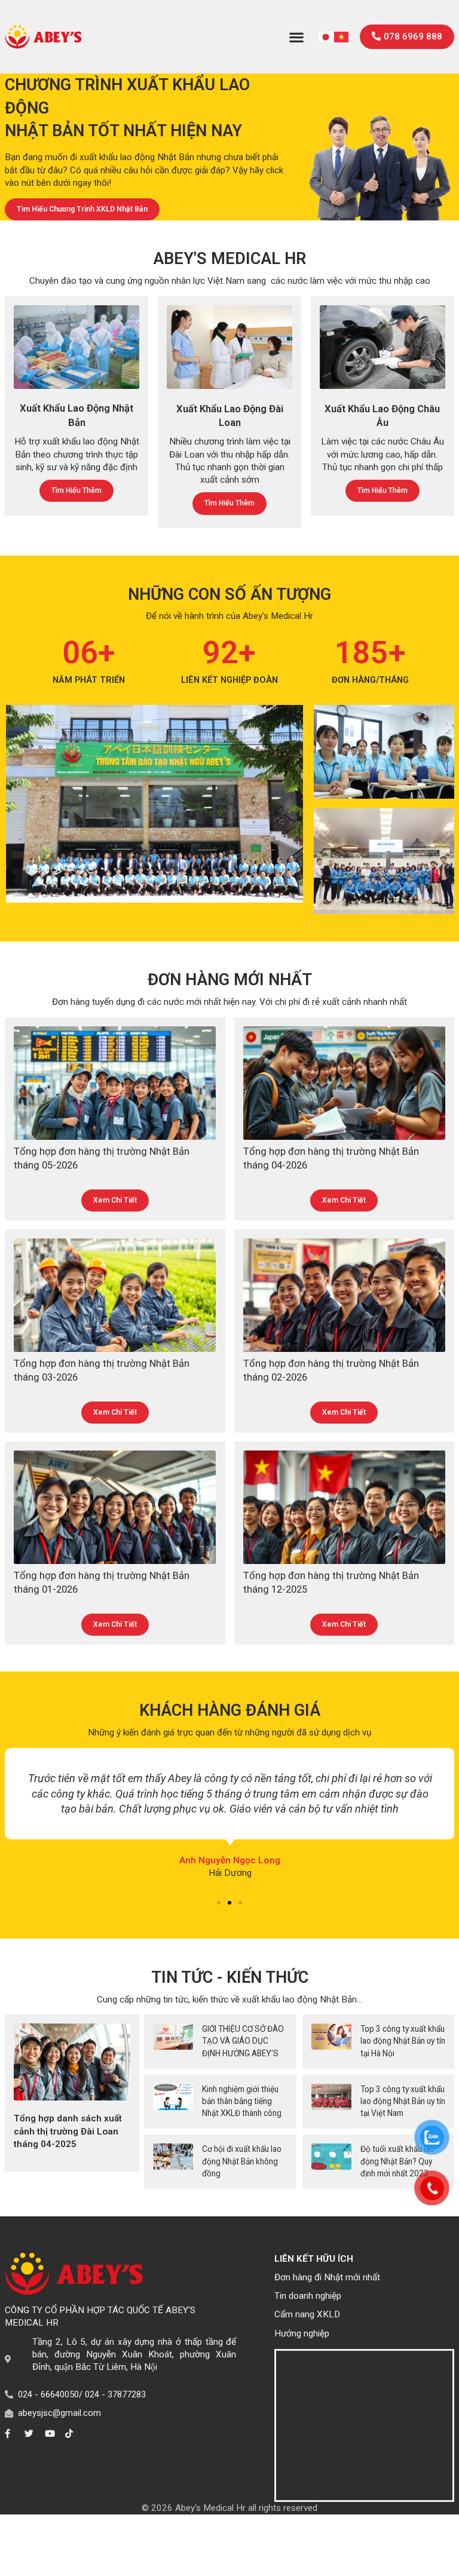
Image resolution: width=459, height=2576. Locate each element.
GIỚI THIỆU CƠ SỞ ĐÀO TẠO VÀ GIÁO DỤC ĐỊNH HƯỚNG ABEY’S (243, 2041)
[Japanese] (326, 36)
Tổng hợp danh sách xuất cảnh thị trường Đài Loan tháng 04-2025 (68, 2131)
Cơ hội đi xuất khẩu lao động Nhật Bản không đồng (242, 2161)
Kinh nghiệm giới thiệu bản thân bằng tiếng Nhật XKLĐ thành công (242, 2101)
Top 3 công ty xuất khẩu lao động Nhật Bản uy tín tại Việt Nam (403, 2101)
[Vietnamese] (342, 36)
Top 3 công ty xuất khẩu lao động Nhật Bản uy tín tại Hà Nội (403, 2041)
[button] (297, 37)
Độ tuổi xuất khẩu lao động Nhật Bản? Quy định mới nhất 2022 (397, 2161)
